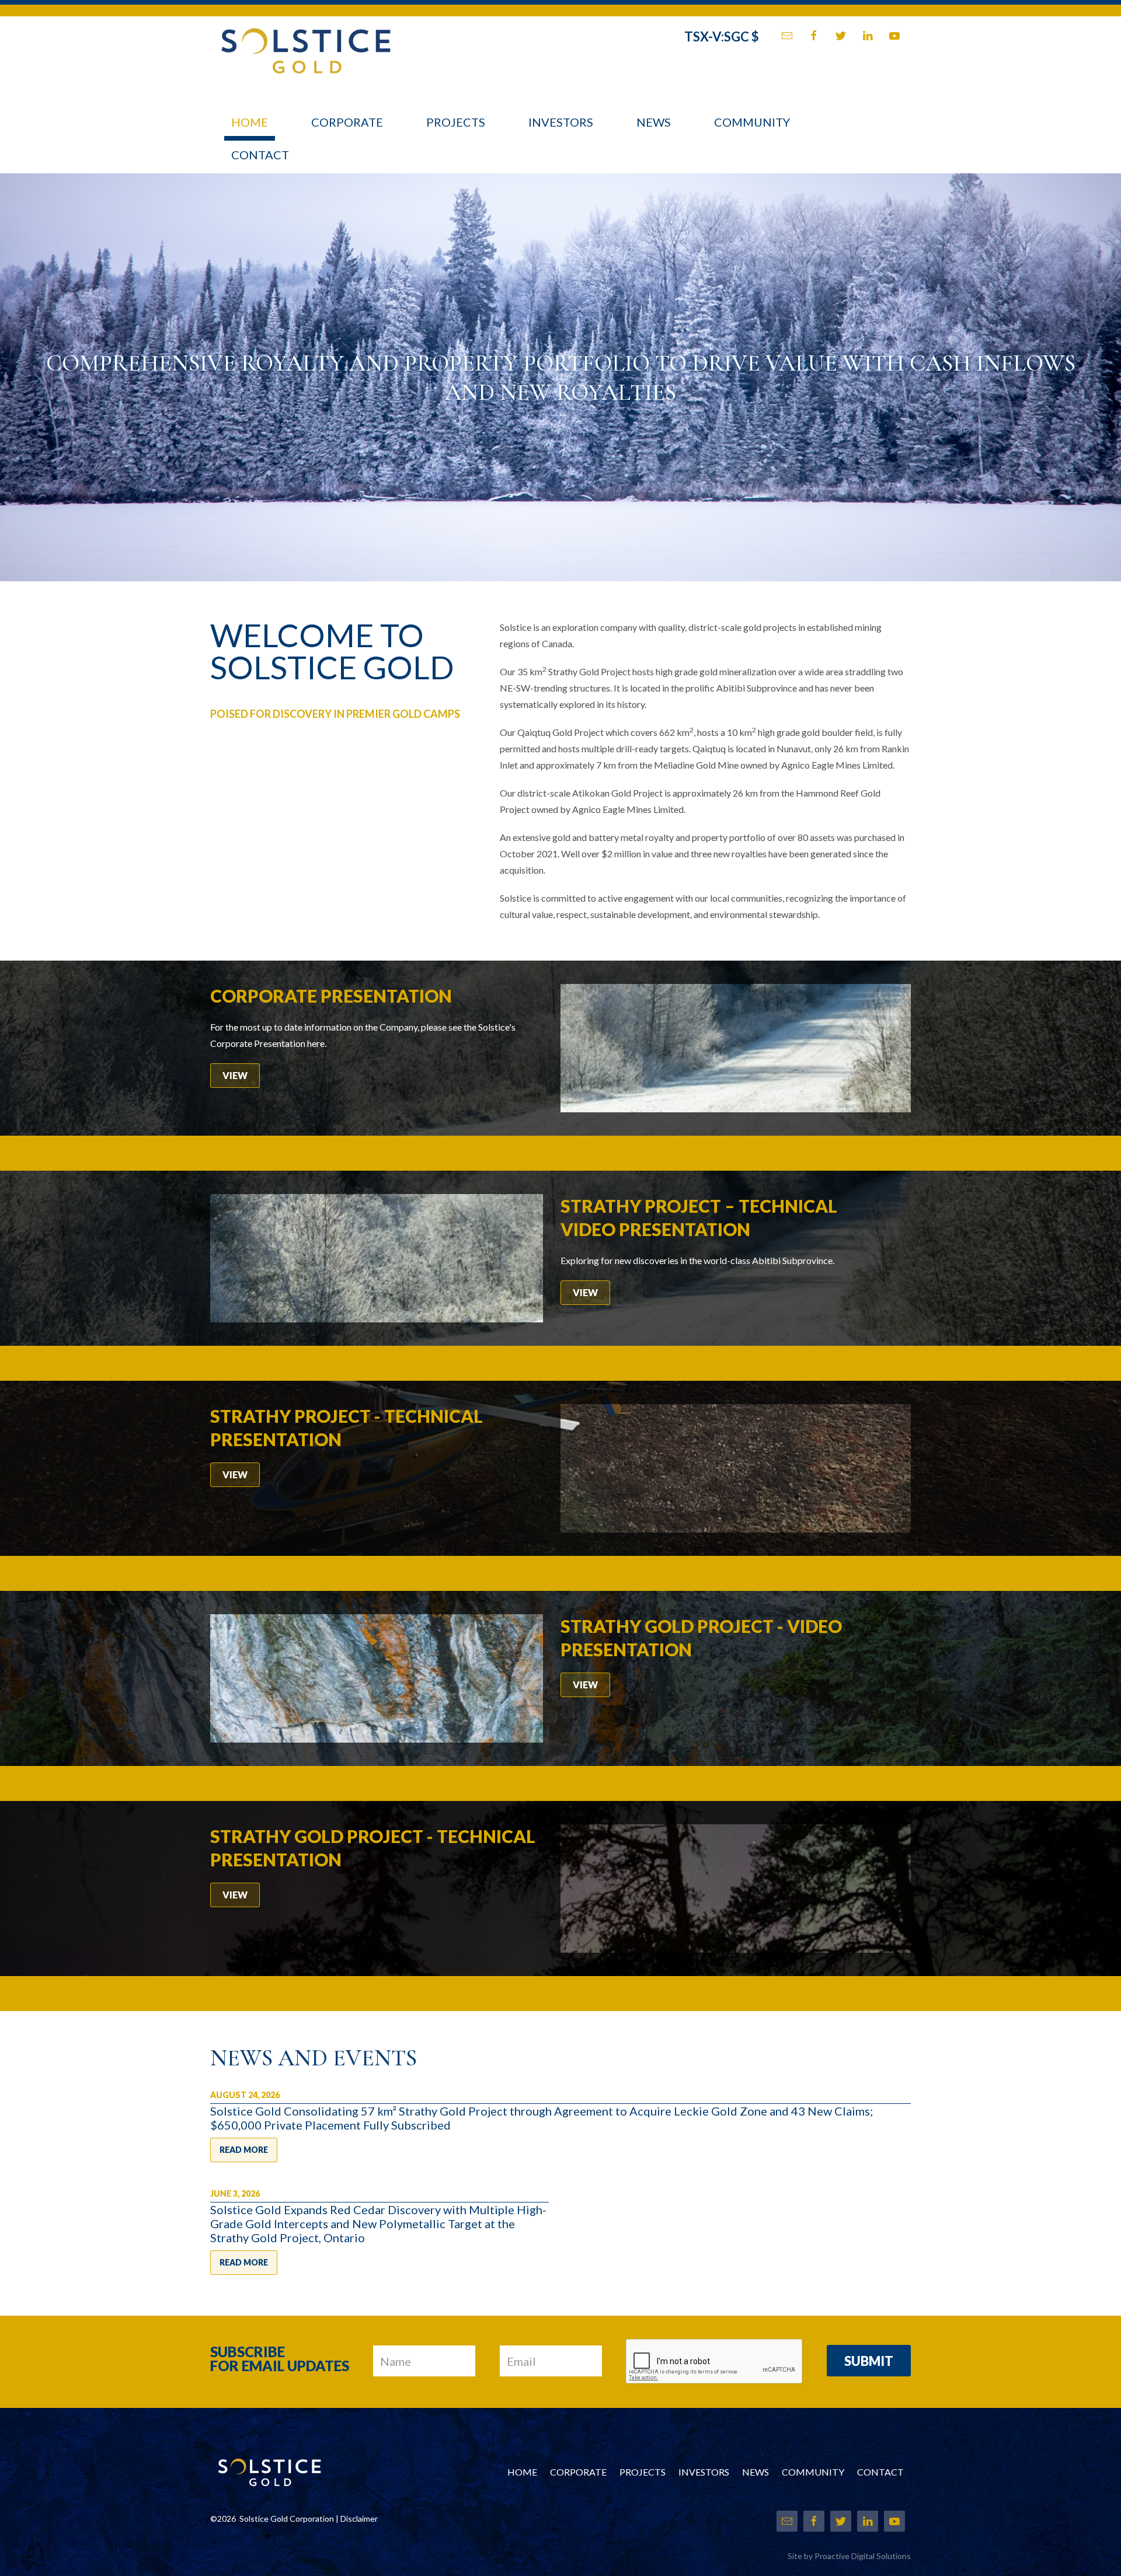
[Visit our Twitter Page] (841, 36)
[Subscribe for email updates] (787, 36)
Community (752, 122)
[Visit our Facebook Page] (814, 36)
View (235, 1075)
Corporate (347, 122)
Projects (456, 122)
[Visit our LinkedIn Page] (868, 36)
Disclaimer (359, 2519)
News (654, 122)
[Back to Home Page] (305, 44)
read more (244, 2150)
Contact (260, 155)
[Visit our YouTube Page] (894, 36)
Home (250, 122)
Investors (561, 122)
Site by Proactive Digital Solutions (849, 2556)
